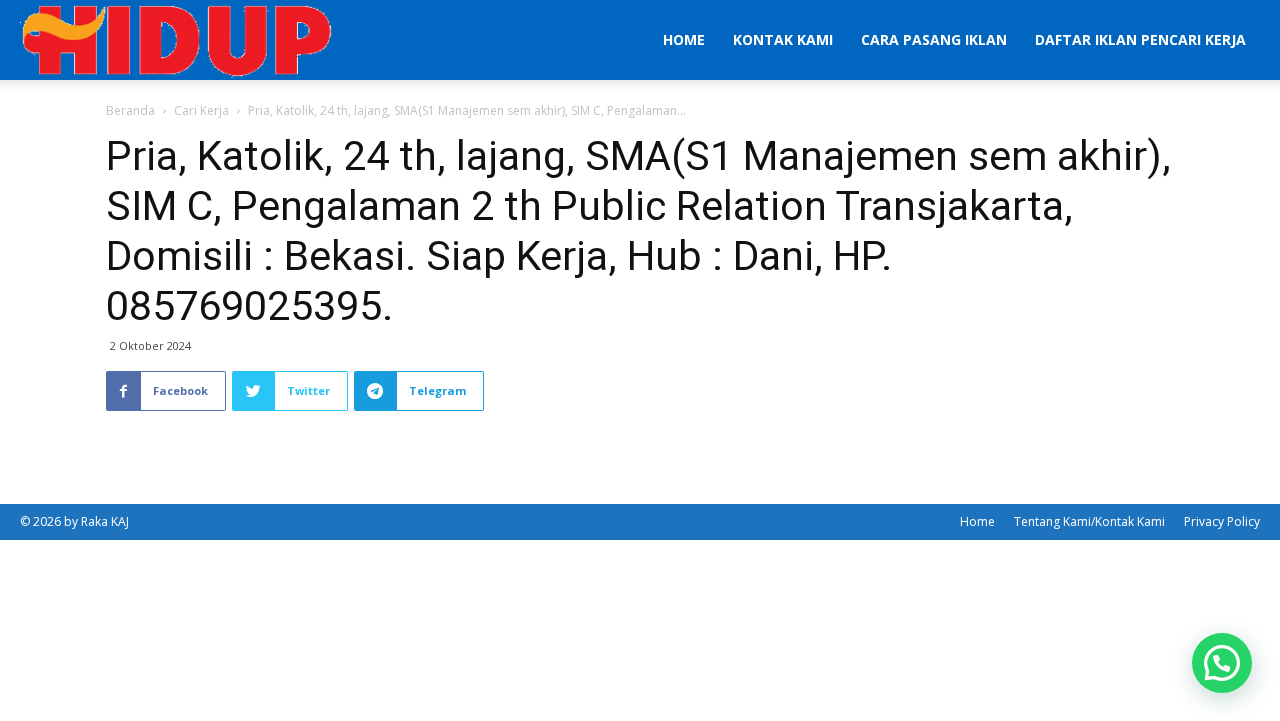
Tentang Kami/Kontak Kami (1089, 521)
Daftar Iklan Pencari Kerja (1140, 39)
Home (684, 39)
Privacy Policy (1222, 521)
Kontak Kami (783, 39)
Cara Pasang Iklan (934, 39)
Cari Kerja (201, 110)
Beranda (130, 110)
